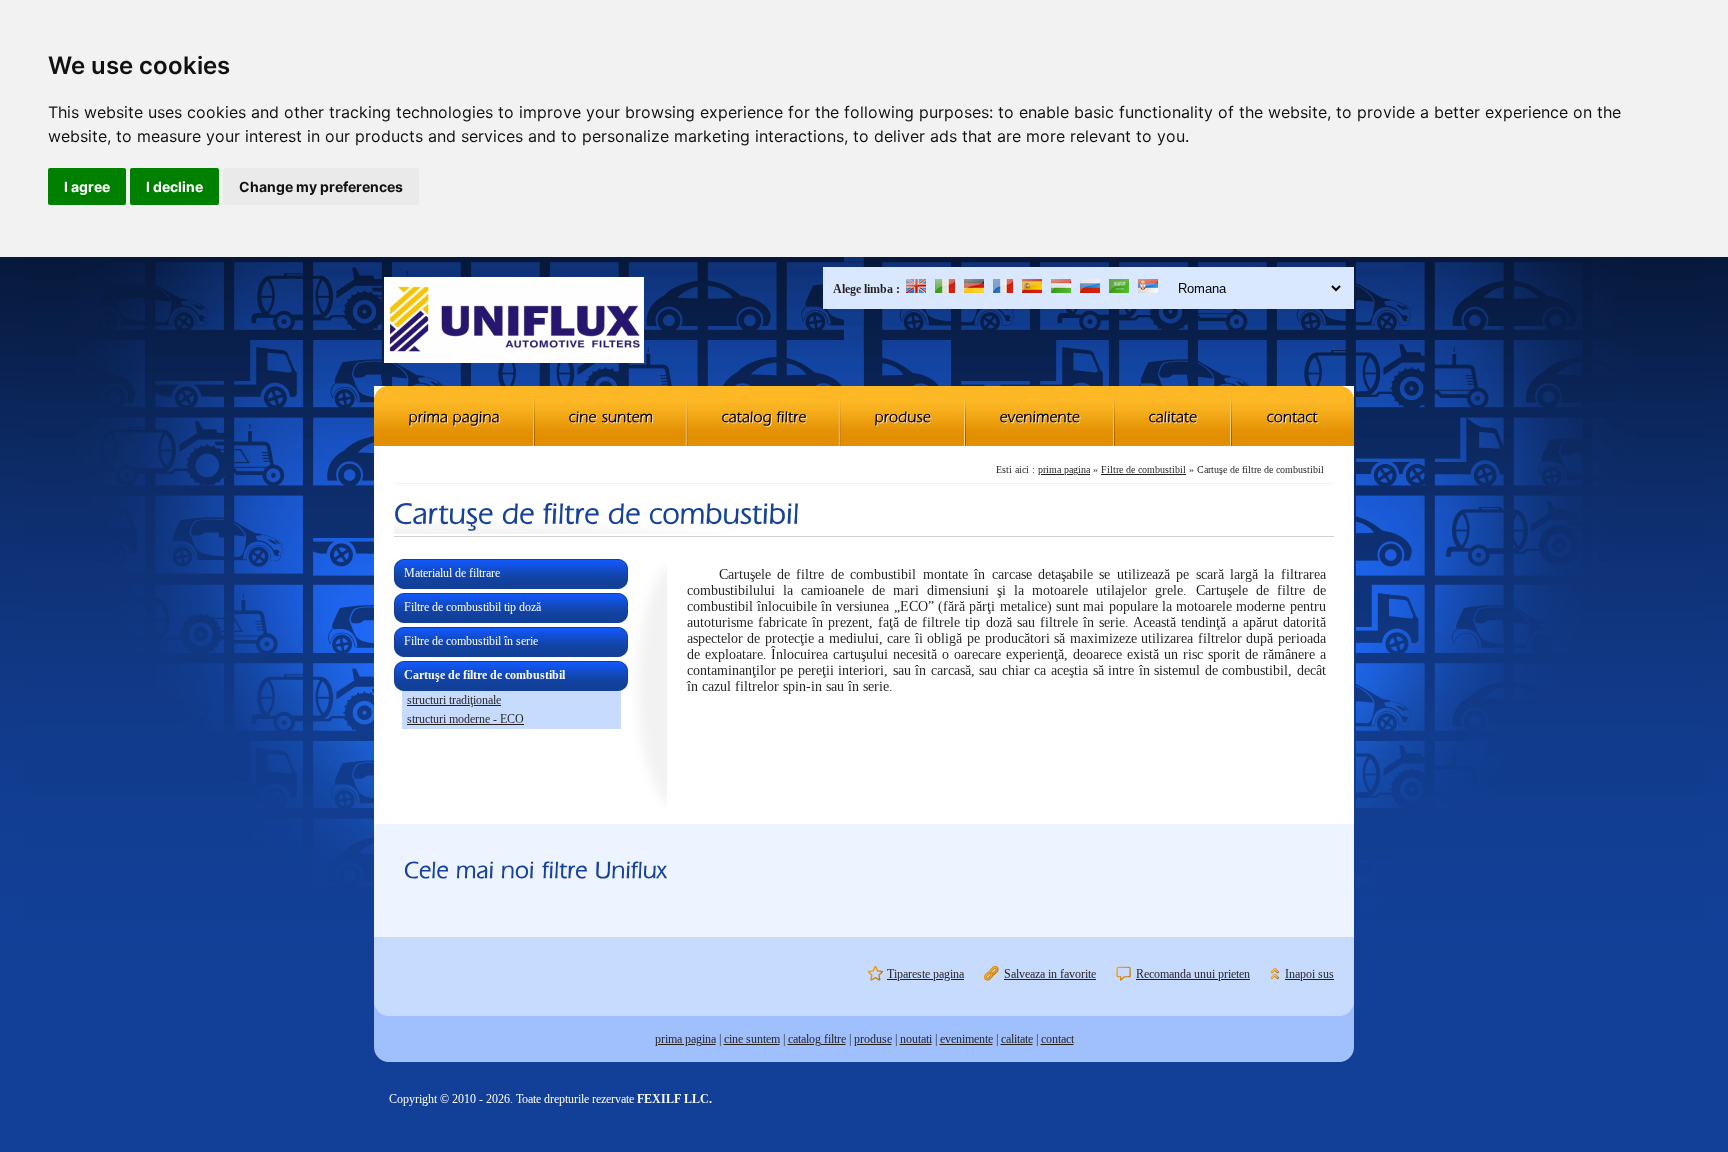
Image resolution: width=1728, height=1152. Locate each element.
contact (1057, 1039)
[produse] (903, 416)
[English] (916, 289)
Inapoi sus (1309, 974)
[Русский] (1090, 289)
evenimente (966, 1039)
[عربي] (1119, 289)
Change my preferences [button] (321, 186)
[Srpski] (1148, 289)
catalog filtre (817, 1039)
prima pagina (1064, 469)
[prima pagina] (454, 416)
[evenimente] (1040, 416)
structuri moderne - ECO (465, 719)
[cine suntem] (611, 416)
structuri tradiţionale (454, 700)
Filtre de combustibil (1143, 469)
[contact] (1293, 416)
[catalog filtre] (764, 416)
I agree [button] (87, 186)
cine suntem (752, 1039)
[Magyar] (1061, 289)
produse (873, 1039)
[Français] (1003, 289)
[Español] (1032, 289)
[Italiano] (945, 289)
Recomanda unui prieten (1193, 974)
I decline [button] (174, 186)
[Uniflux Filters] (514, 322)
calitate (1017, 1039)
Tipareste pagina (925, 974)
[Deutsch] (974, 289)
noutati (916, 1039)
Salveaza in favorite (1050, 974)
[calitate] (1173, 416)
